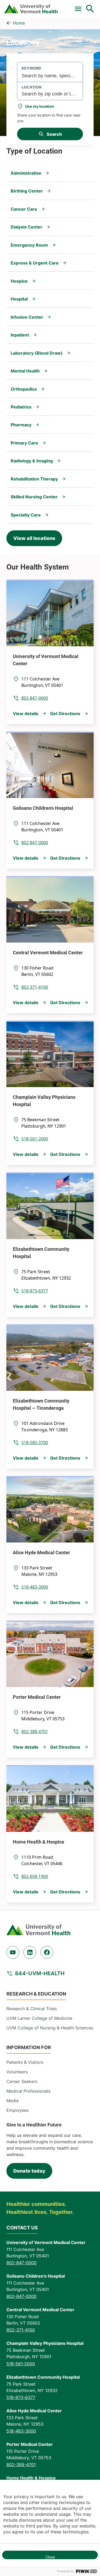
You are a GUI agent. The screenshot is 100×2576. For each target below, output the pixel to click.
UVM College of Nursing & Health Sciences (50, 2028)
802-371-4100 (35, 987)
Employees (17, 2110)
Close (50, 2557)
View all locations (34, 538)
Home (19, 23)
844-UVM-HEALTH (40, 1973)
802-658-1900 (35, 1876)
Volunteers (17, 2072)
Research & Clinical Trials (32, 2009)
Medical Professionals (28, 2091)
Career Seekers (22, 2081)
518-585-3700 (35, 1443)
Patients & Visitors (25, 2062)
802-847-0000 (35, 698)
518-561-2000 (35, 1139)
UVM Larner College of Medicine (39, 2018)
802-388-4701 (35, 1732)
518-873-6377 (35, 1291)
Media (13, 2101)
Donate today (29, 2171)
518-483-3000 (35, 1587)
